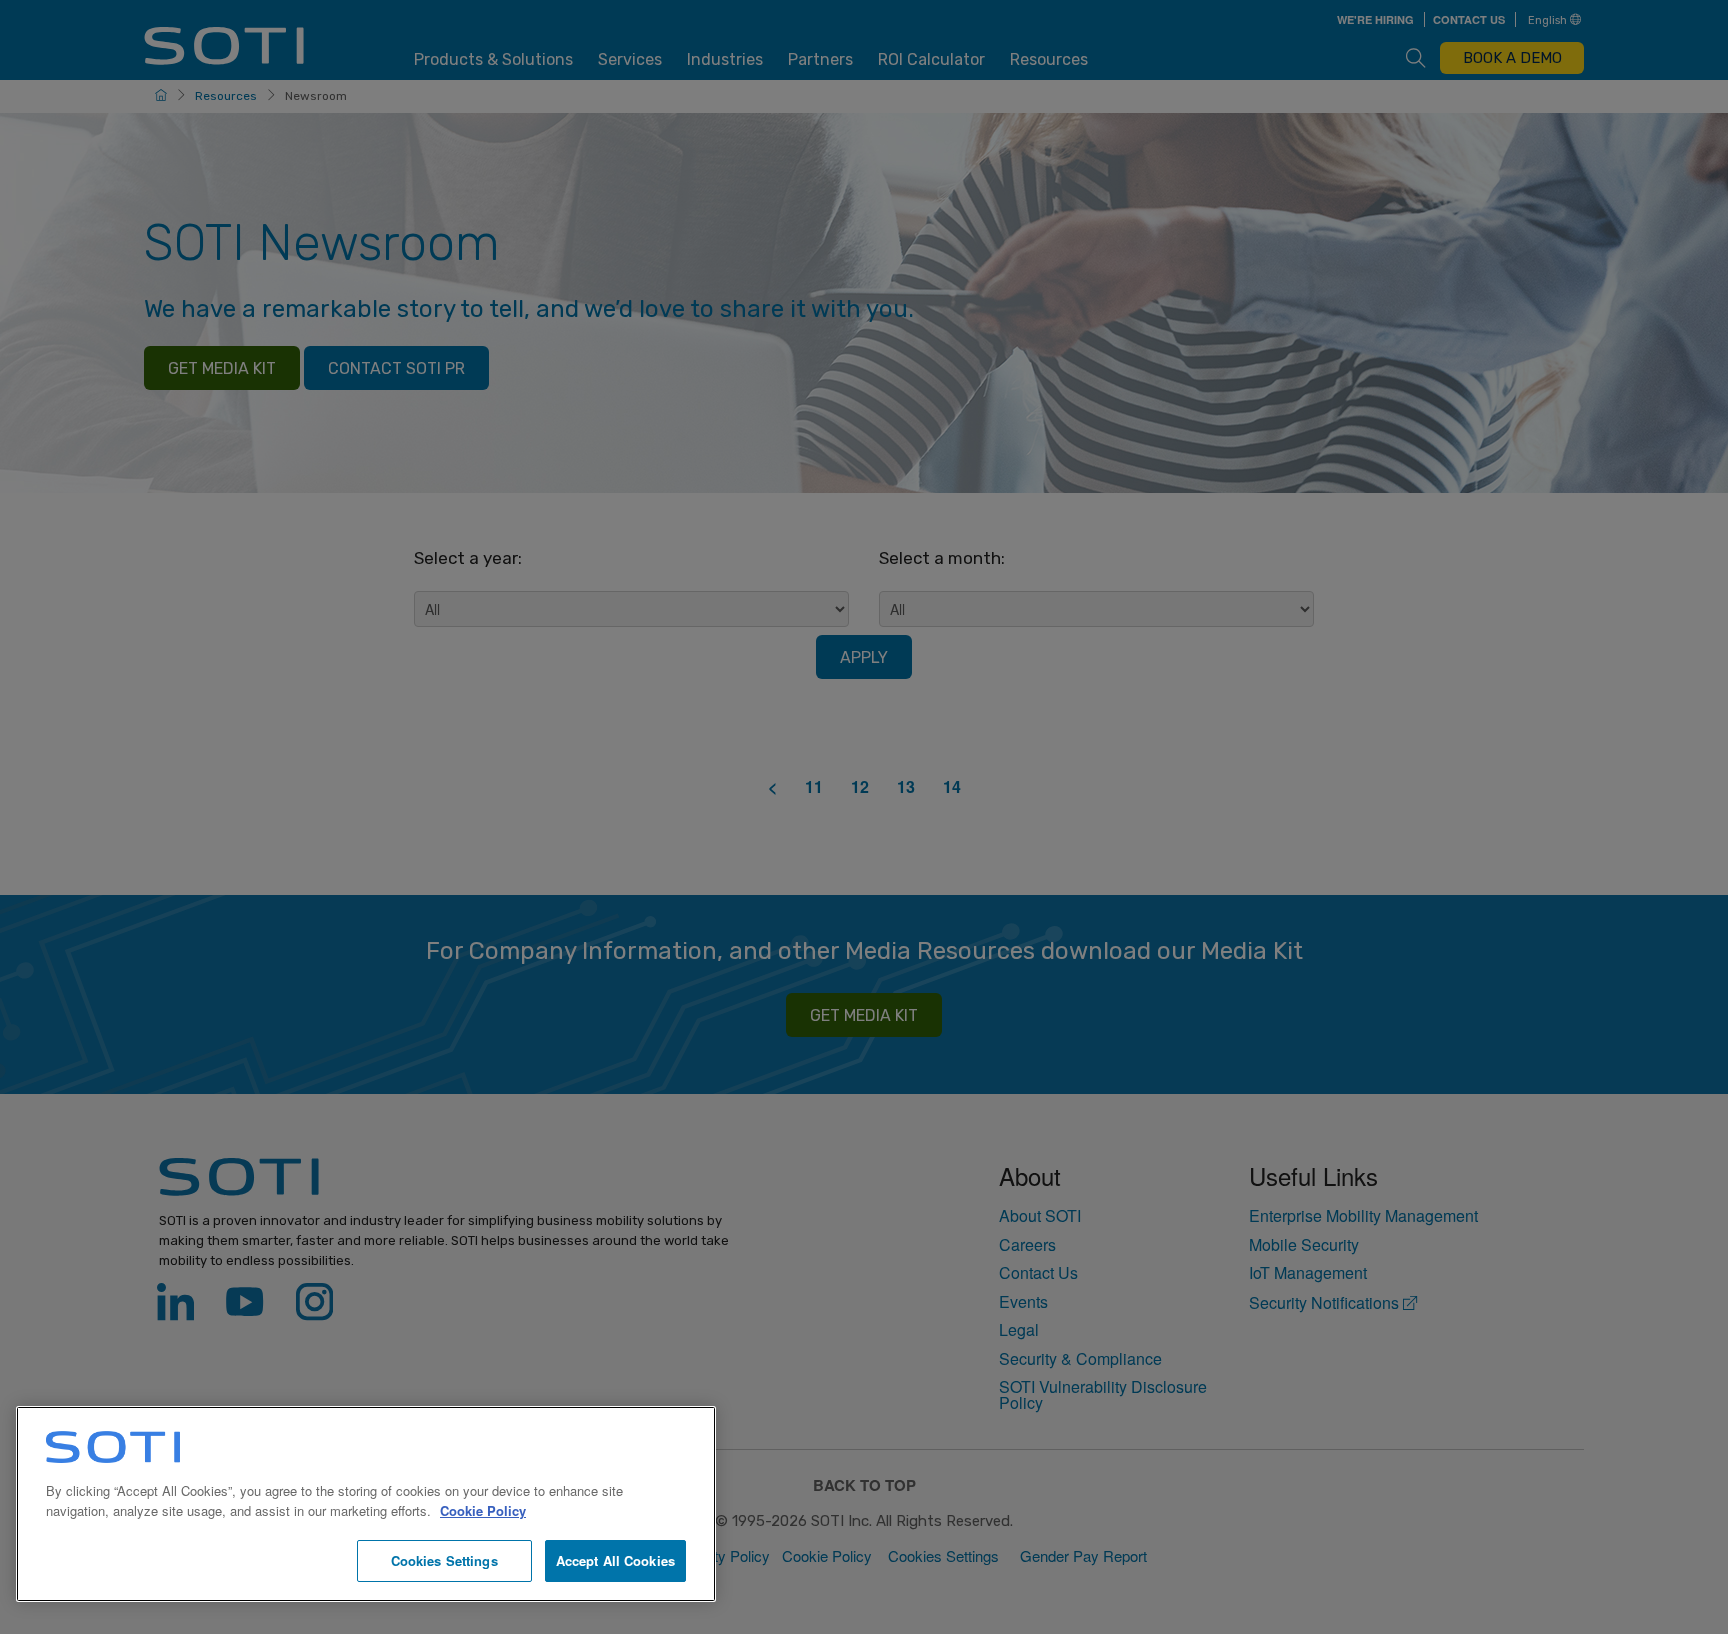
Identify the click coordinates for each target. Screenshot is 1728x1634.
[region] (366, 1504)
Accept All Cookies (615, 1560)
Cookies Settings (444, 1560)
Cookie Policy (483, 1510)
